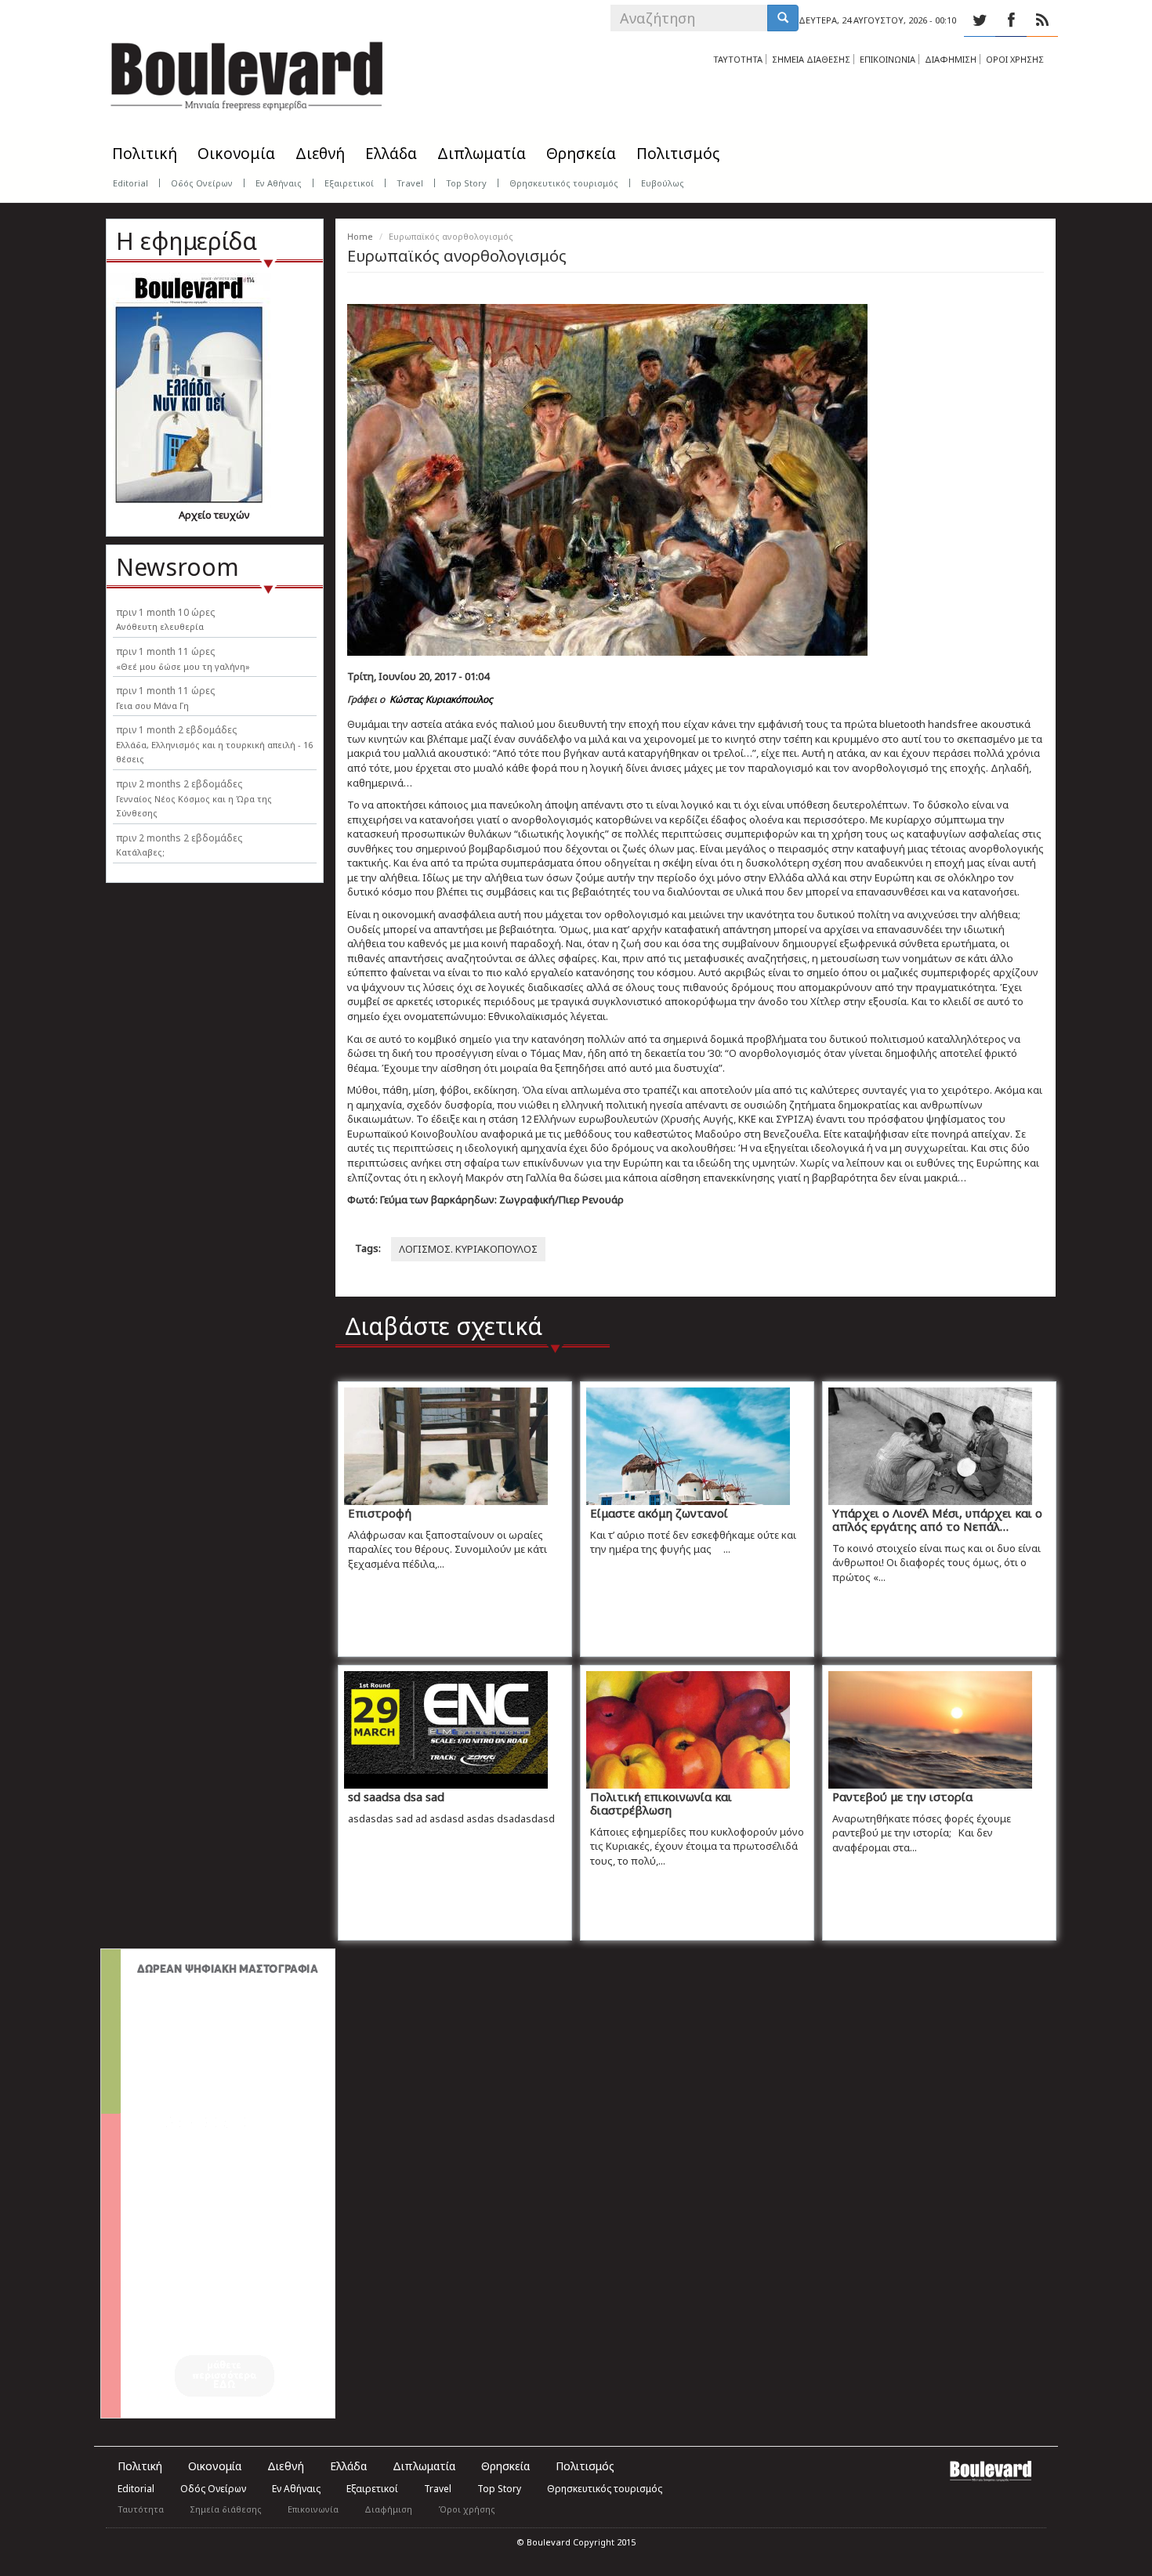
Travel (410, 183)
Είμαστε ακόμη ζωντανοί (659, 1513)
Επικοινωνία (313, 2509)
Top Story (466, 183)
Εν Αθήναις (279, 183)
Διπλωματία (482, 154)
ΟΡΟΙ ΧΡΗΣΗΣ (1015, 59)
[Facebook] (1011, 20)
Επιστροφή (380, 1513)
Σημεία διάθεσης (226, 2509)
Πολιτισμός (678, 154)
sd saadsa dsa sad (396, 1796)
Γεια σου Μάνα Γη (152, 706)
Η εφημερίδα (187, 241)
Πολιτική (145, 154)
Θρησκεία (581, 154)
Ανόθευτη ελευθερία (160, 626)
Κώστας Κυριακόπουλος (441, 699)
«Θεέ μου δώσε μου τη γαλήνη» (183, 666)
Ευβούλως (663, 183)
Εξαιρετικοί (349, 183)
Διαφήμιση (388, 2509)
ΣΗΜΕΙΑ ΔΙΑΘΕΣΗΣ (811, 59)
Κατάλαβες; (140, 852)
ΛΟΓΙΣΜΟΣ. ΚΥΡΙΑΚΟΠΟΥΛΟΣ (468, 1249)
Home (360, 236)
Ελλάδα (391, 154)
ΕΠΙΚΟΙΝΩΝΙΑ (888, 59)
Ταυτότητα (141, 2509)
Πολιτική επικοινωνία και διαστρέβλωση (661, 1803)
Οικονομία (236, 154)
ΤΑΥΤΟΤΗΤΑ (738, 59)
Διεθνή (320, 154)
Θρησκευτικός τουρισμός (564, 183)
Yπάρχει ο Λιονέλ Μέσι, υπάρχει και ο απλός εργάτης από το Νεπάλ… (937, 1520)
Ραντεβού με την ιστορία (902, 1796)
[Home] (247, 71)
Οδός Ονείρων (202, 183)
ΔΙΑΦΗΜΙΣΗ (951, 59)
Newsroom (178, 567)
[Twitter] (980, 20)
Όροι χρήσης (467, 2509)
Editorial (130, 183)
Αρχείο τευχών (214, 515)
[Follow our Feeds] (1042, 20)
